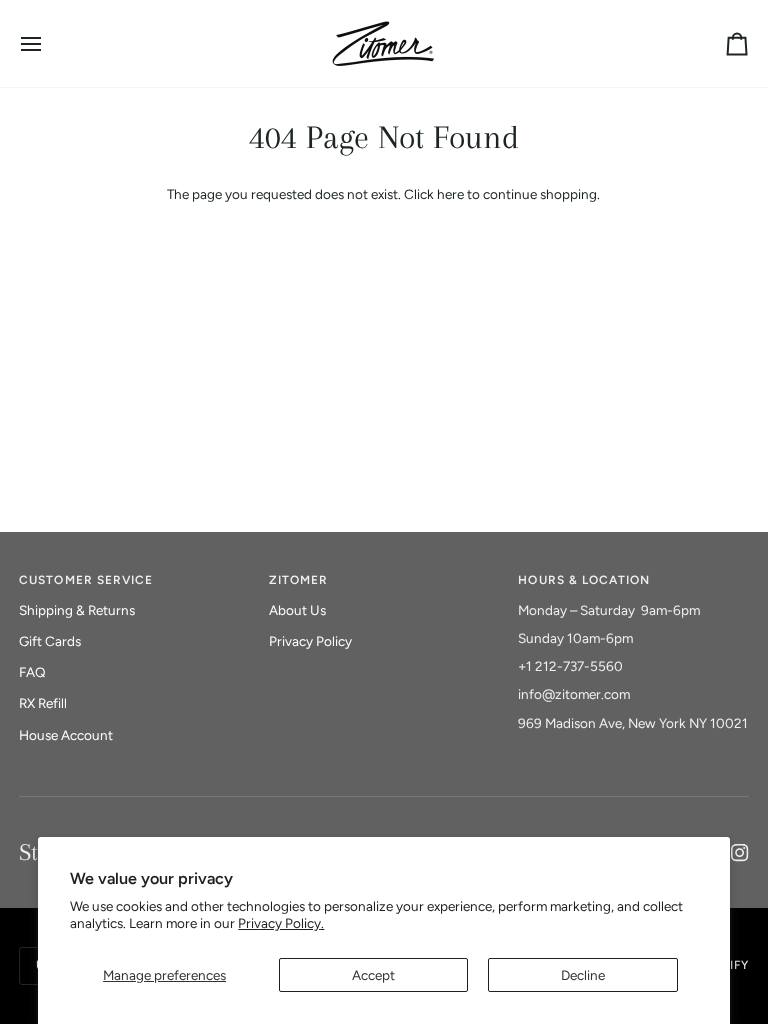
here (450, 194)
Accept (373, 975)
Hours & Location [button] (584, 580)
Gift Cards (50, 641)
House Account (66, 735)
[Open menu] (49, 43)
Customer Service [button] (86, 580)
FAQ (32, 672)
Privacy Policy (310, 641)
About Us (297, 610)
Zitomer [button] (298, 580)
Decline (583, 975)
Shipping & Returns (77, 610)
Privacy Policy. (281, 923)
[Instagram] (740, 853)
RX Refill (43, 703)
